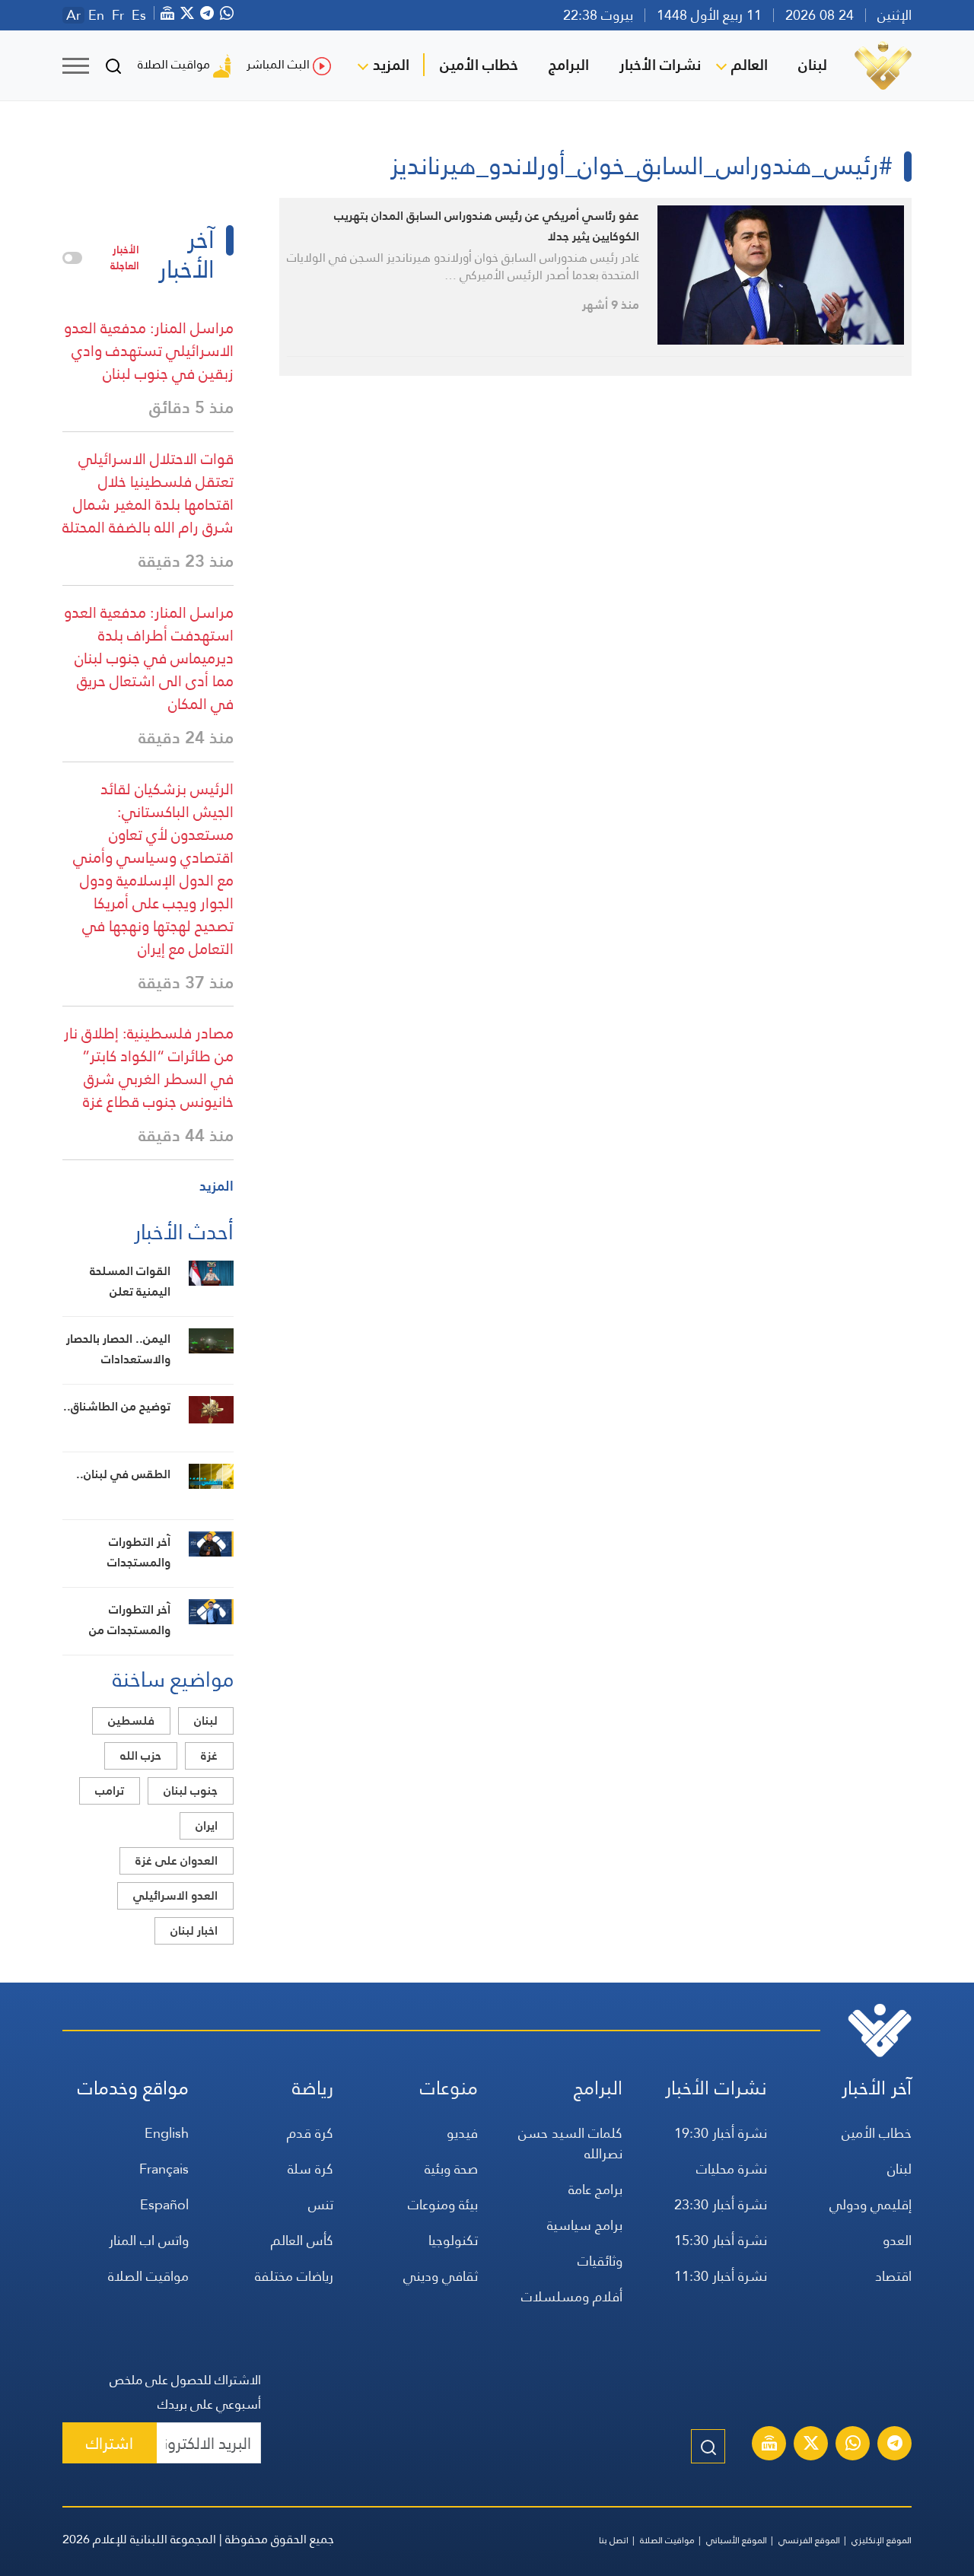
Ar (73, 15)
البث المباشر (278, 64)
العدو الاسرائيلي (175, 1895)
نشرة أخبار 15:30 (721, 2240)
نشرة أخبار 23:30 (721, 2204)
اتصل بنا (614, 2540)
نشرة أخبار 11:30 (721, 2276)
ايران (207, 1825)
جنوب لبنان (191, 1790)
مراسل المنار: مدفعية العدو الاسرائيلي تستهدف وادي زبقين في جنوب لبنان (149, 351)
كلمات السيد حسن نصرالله (570, 2143)
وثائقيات (600, 2261)
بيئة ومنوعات (443, 2204)
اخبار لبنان (194, 1930)
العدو (897, 2240)
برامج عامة (595, 2189)
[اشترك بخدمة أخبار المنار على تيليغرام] (895, 2445)
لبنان (813, 65)
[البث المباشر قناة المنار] (769, 2445)
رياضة (313, 2088)
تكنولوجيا (453, 2240)
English (167, 2133)
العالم (750, 65)
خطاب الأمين (479, 65)
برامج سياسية (585, 2225)
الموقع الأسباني (737, 2540)
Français (164, 2169)
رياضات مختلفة (294, 2276)
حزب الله (141, 1755)
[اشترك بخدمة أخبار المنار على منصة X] (811, 2445)
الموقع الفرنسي (809, 2540)
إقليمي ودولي (871, 2204)
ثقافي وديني (441, 2276)
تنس (321, 2204)
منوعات (449, 2088)
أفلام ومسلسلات (572, 2296)
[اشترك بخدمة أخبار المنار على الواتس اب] (853, 2445)
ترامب (110, 1790)
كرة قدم (310, 2133)
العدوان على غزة (177, 1860)
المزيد (391, 65)
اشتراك (110, 2443)
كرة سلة (310, 2169)
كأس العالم (302, 2240)
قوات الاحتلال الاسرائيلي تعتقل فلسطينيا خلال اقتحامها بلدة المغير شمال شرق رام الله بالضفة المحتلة (148, 493)
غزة (209, 1755)
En (96, 15)
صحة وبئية (451, 2169)
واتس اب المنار (149, 2240)
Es (139, 15)
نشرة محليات (732, 2169)
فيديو (462, 2133)
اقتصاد (893, 2276)
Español (164, 2204)
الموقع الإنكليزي (882, 2540)
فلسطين (131, 1721)
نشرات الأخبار (660, 65)
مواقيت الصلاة (174, 64)
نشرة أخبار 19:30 (721, 2133)
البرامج (569, 65)
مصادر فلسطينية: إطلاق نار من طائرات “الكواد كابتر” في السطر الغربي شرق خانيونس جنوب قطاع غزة (149, 1067)
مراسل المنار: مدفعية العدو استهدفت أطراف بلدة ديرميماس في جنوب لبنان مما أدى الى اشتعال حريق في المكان (149, 658)
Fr (118, 15)
